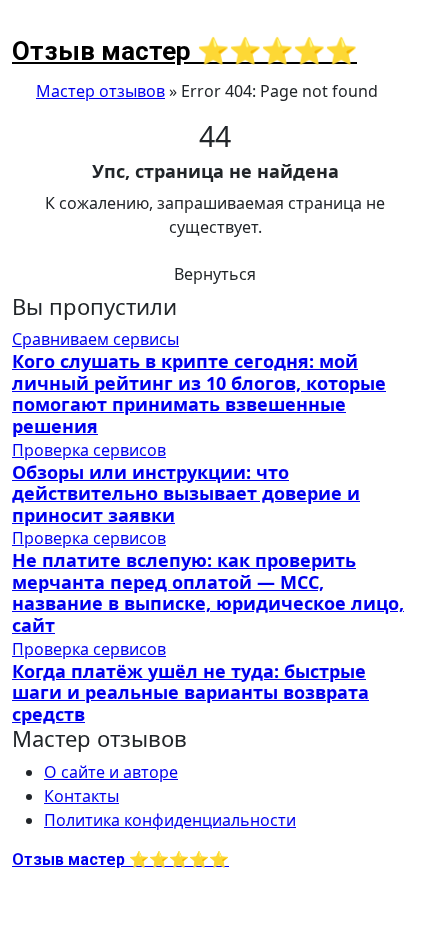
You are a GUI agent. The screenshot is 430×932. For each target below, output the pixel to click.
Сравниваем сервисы (95, 339)
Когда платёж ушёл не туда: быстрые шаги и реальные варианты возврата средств (190, 692)
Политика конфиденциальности (170, 820)
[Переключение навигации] (25, 26)
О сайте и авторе (111, 772)
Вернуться (215, 274)
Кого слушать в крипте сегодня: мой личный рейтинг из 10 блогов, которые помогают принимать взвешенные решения (199, 393)
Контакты (81, 796)
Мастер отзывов (100, 91)
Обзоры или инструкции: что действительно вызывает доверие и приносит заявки (186, 493)
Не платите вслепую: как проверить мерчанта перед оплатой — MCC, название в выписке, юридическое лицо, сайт (208, 592)
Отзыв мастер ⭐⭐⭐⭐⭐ (184, 51)
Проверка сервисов (89, 450)
